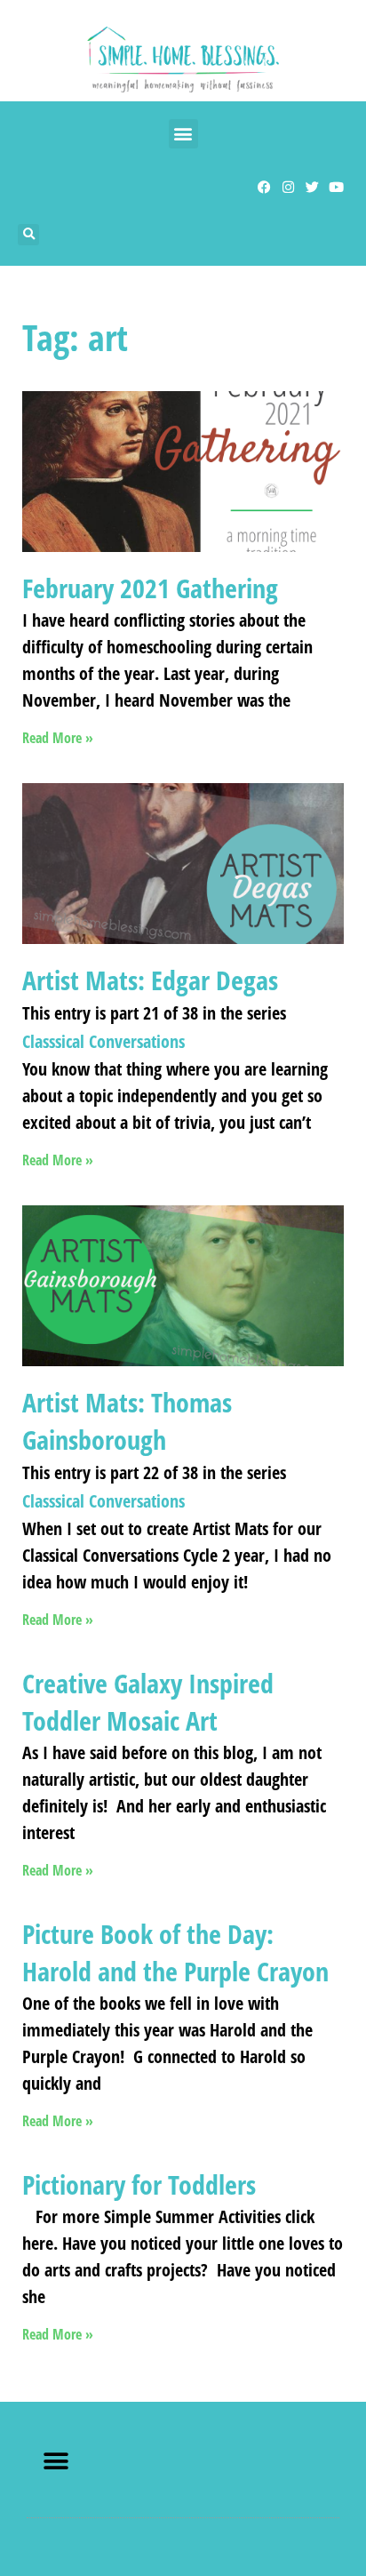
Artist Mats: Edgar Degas (150, 980)
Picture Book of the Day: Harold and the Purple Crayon (175, 1952)
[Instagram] (288, 187)
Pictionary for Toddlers (139, 2184)
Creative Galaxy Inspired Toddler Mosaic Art (148, 1702)
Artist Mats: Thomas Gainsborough (127, 1421)
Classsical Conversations (103, 1041)
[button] (183, 134)
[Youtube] (336, 187)
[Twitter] (312, 187)
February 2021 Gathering (150, 588)
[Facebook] (264, 187)
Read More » (58, 738)
